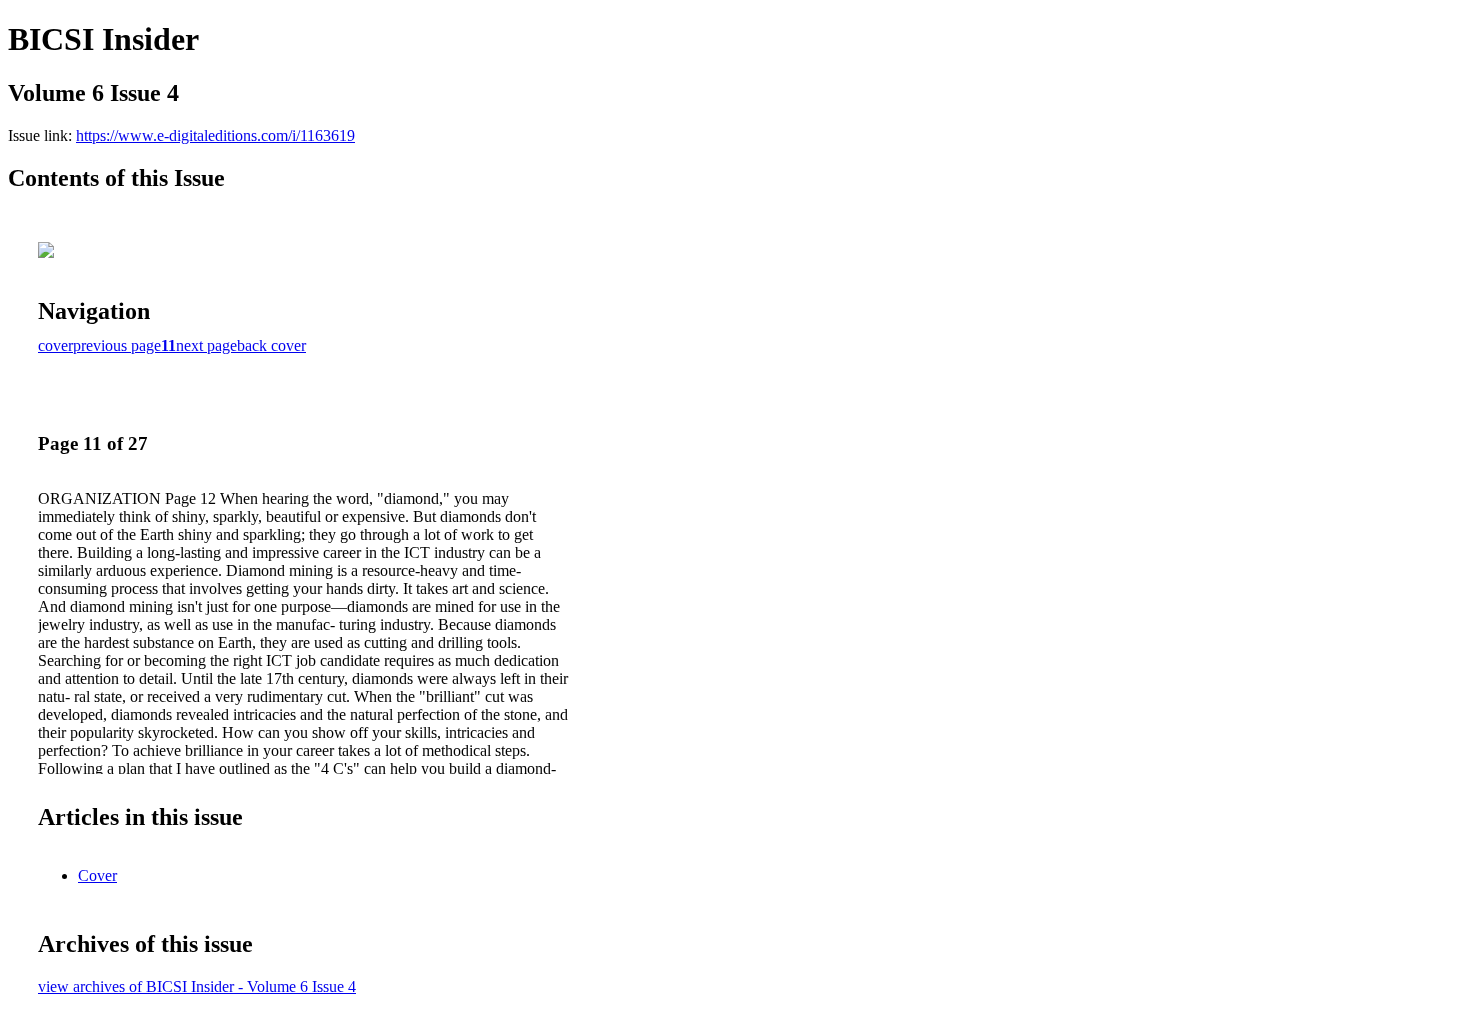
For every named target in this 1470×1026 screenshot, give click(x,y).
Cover (97, 875)
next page (206, 345)
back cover (271, 345)
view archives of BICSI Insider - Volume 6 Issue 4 (197, 986)
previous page (117, 345)
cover (55, 345)
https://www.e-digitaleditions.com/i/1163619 (215, 135)
